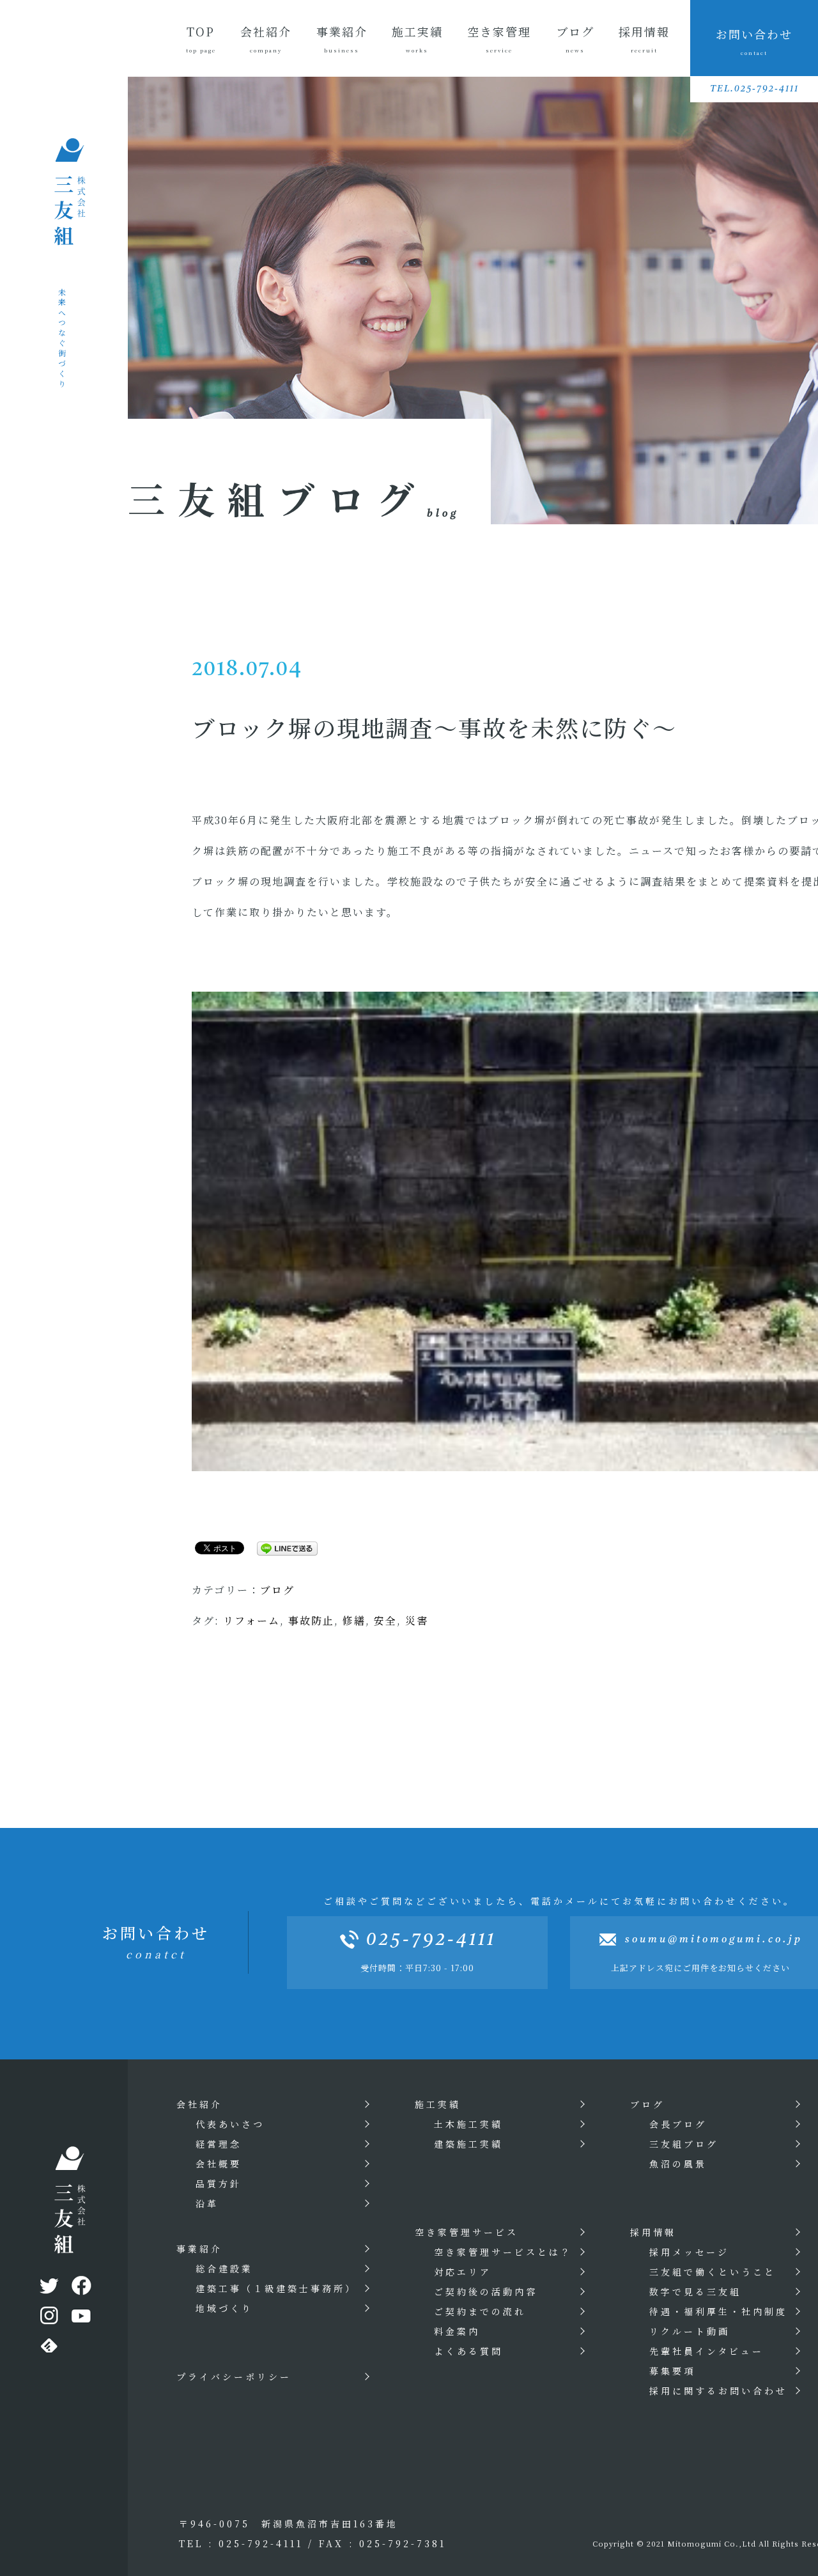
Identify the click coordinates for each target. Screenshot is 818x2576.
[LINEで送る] (282, 1547)
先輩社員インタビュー (706, 2351)
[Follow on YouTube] (80, 2318)
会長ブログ (678, 2124)
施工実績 (417, 38)
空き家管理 (499, 38)
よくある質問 (468, 2351)
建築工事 (276, 2288)
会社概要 (219, 2164)
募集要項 (672, 2371)
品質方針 (219, 2183)
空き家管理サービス (467, 2232)
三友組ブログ (684, 2144)
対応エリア (463, 2272)
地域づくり (224, 2308)
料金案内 (457, 2331)
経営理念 (219, 2144)
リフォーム (251, 1620)
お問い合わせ (754, 41)
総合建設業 (224, 2268)
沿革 (207, 2203)
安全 (385, 1620)
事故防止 (311, 1620)
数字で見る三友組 (695, 2291)
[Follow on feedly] (48, 2348)
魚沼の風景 (678, 2164)
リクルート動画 (690, 2331)
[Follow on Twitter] (48, 2288)
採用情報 (644, 38)
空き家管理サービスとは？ (503, 2252)
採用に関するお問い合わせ (718, 2391)
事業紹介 (342, 38)
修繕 (354, 1620)
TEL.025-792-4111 (754, 89)
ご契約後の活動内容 (486, 2291)
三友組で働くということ (713, 2272)
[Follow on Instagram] (48, 2318)
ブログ (575, 38)
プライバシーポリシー (234, 2377)
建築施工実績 (468, 2144)
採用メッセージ (689, 2252)
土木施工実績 (468, 2124)
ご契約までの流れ (480, 2311)
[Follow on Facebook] (80, 2288)
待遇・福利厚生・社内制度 (718, 2311)
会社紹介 (266, 38)
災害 (417, 1620)
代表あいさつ (230, 2124)
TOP (201, 38)
